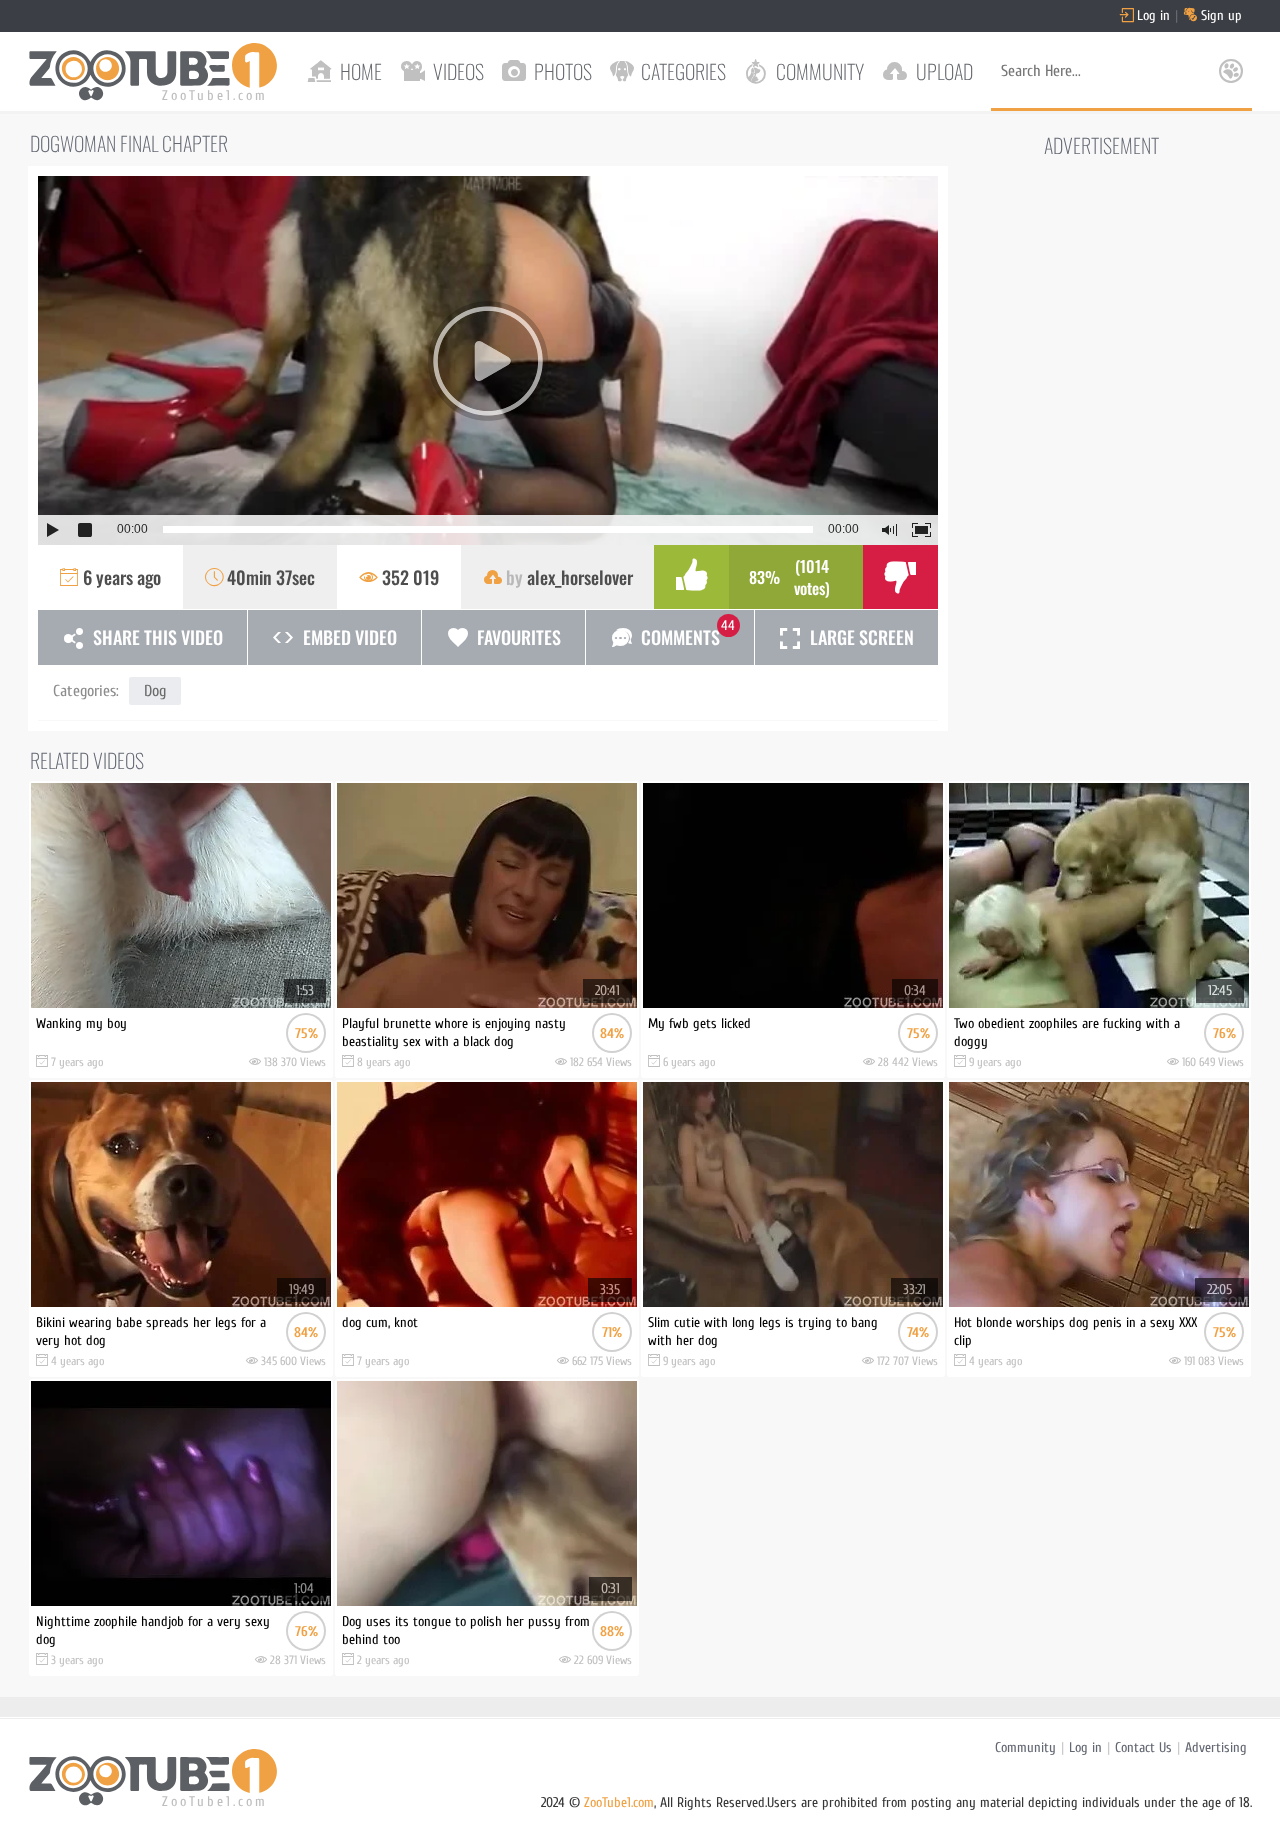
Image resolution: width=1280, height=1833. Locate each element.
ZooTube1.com (619, 1802)
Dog (155, 691)
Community (1025, 1747)
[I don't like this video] (900, 577)
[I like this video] (691, 577)
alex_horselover (580, 577)
